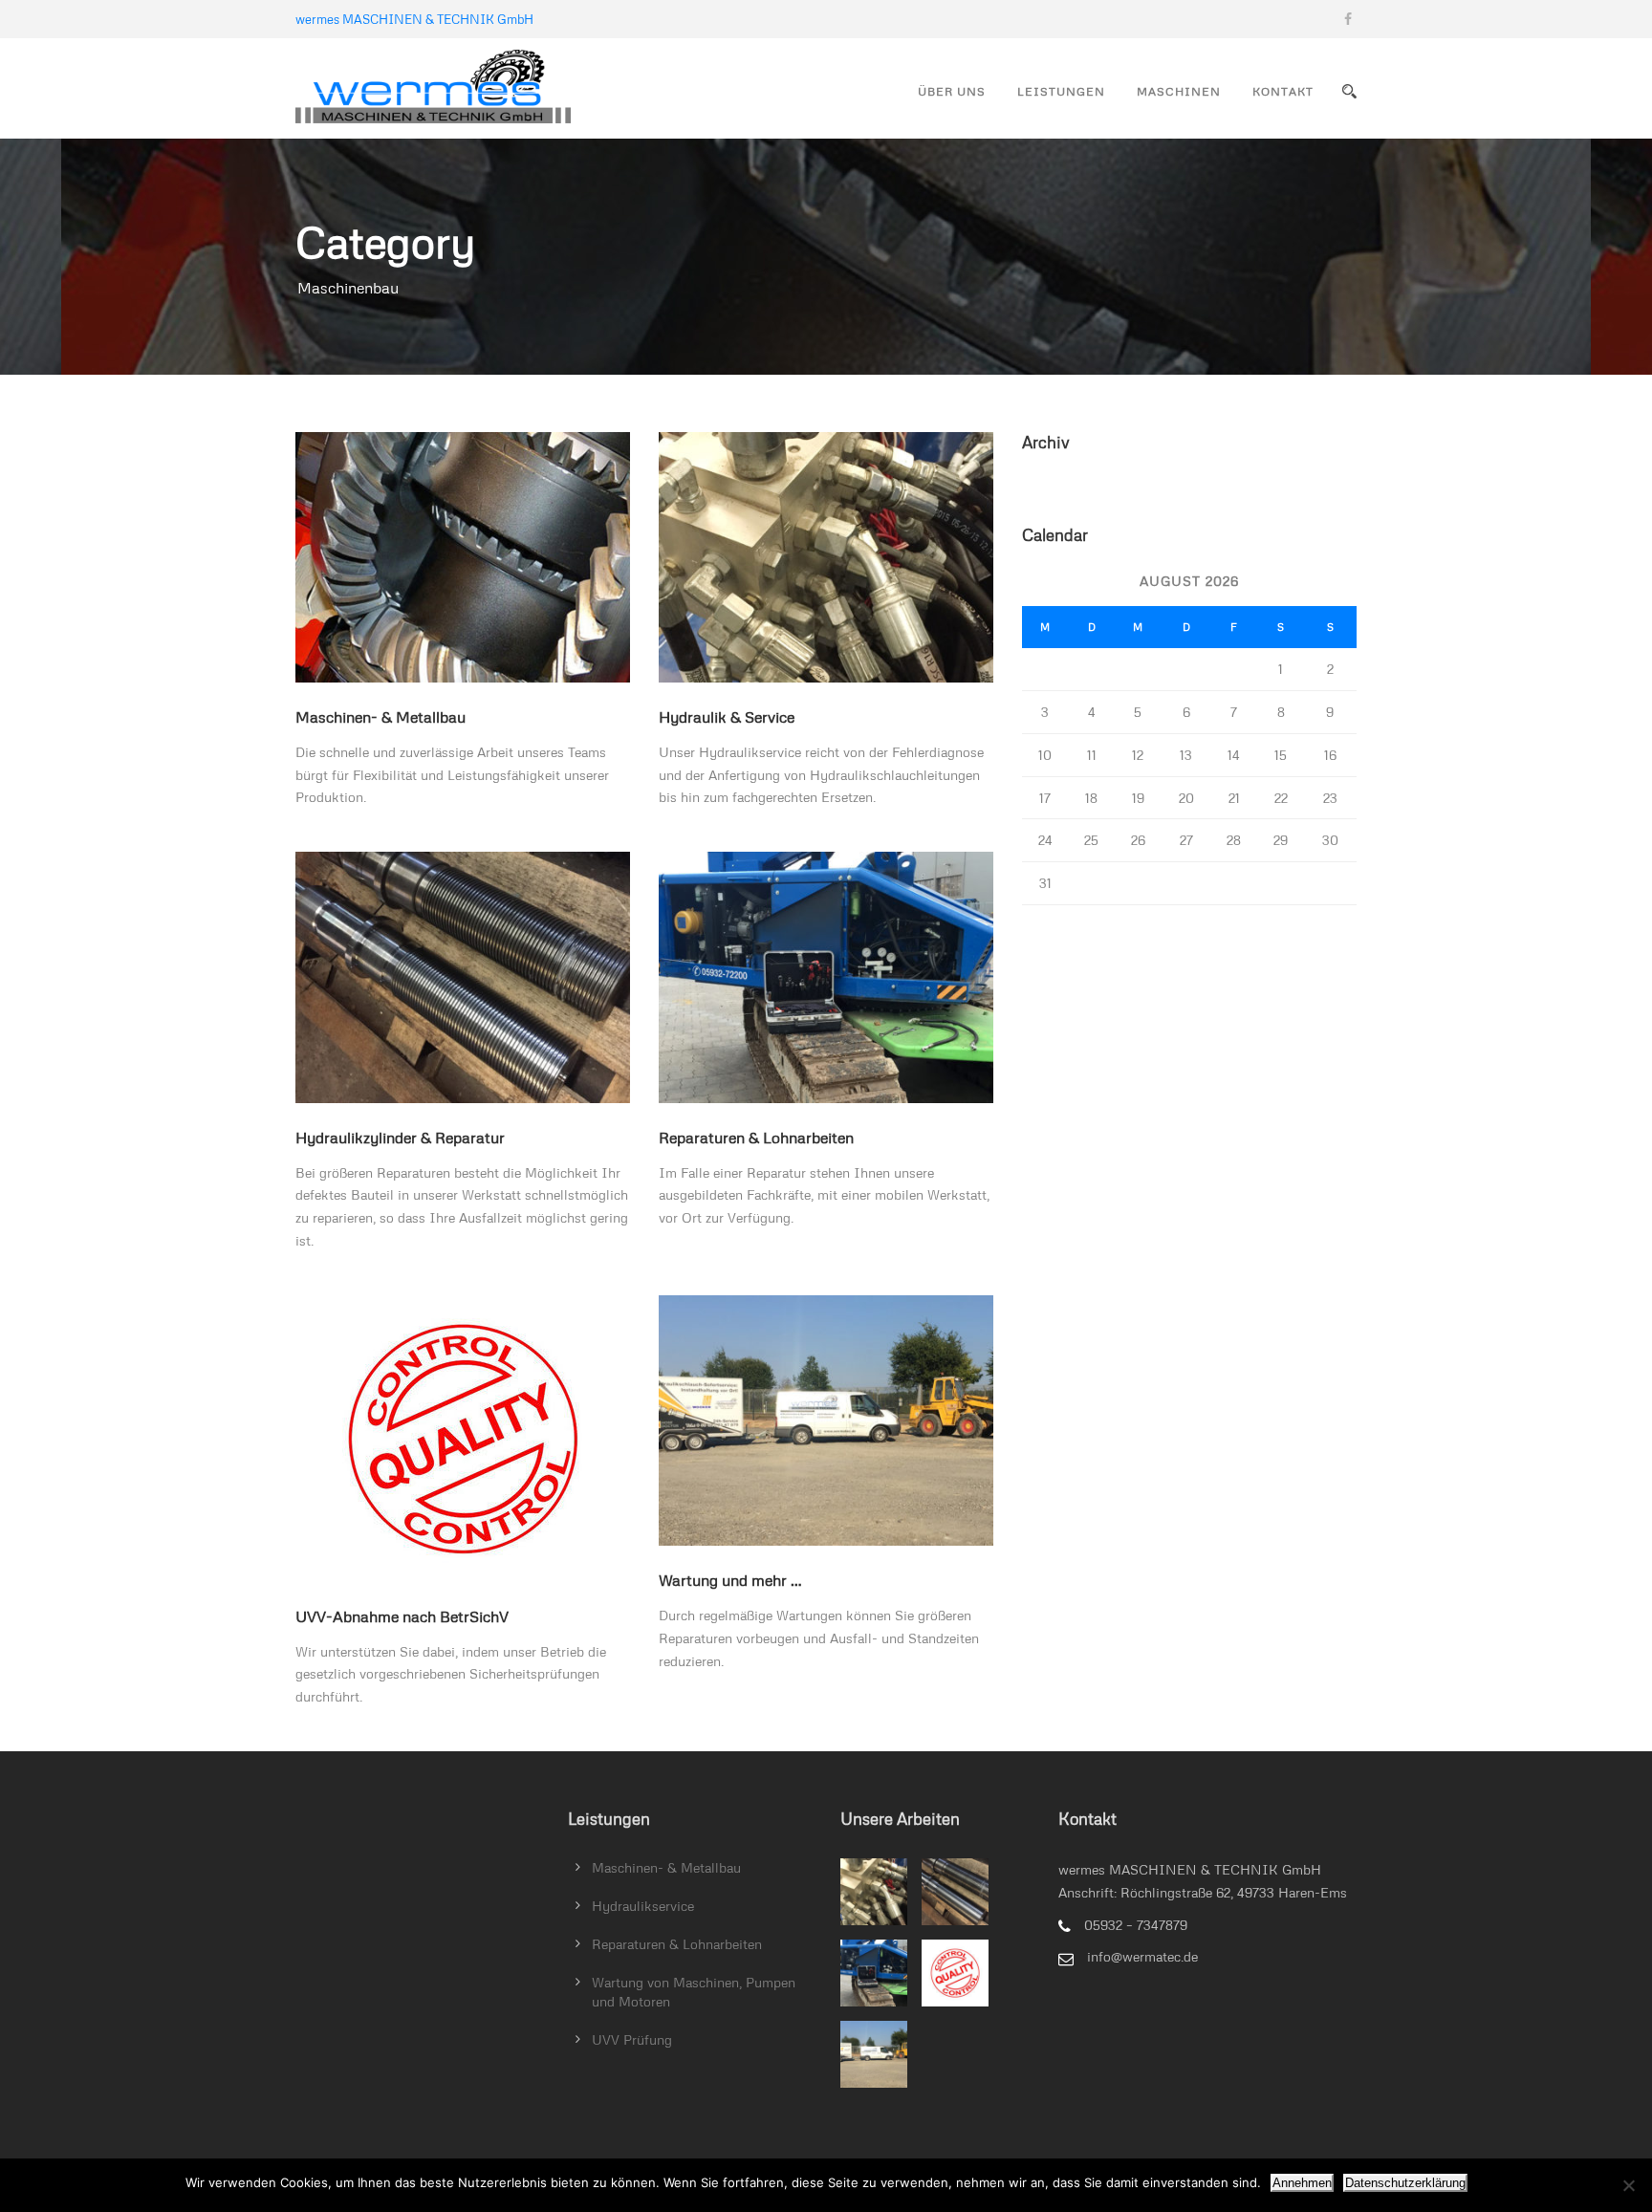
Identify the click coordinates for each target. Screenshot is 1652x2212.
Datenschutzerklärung (1405, 2183)
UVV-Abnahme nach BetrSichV (402, 1616)
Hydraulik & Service (727, 717)
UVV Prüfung (632, 2039)
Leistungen (1061, 91)
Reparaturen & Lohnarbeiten (756, 1138)
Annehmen (1302, 2183)
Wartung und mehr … (730, 1580)
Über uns (952, 91)
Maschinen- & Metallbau (380, 717)
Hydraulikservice (643, 1906)
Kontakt (1283, 91)
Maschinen (1179, 91)
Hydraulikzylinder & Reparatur (400, 1138)
